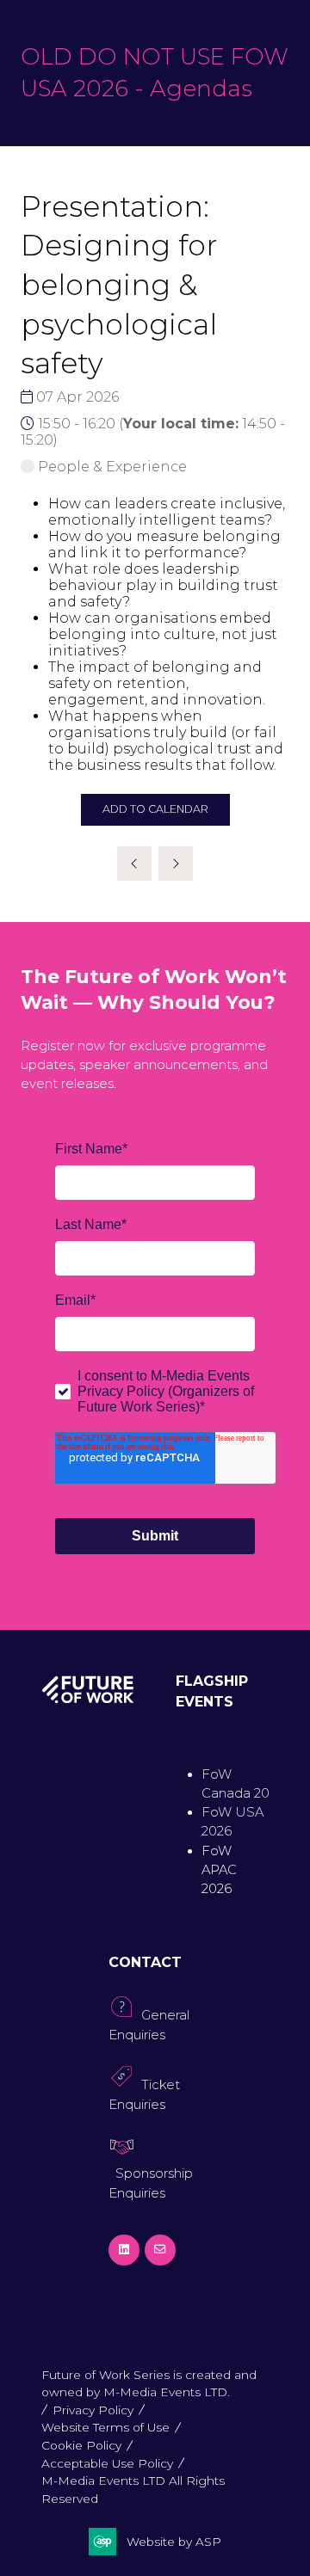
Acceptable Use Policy (107, 2463)
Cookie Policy (81, 2445)
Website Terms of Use (105, 2427)
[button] (155, 810)
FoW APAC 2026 (219, 1870)
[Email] (160, 2250)
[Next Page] (176, 864)
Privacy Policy (93, 2410)
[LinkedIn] (124, 2250)
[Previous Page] (134, 864)
